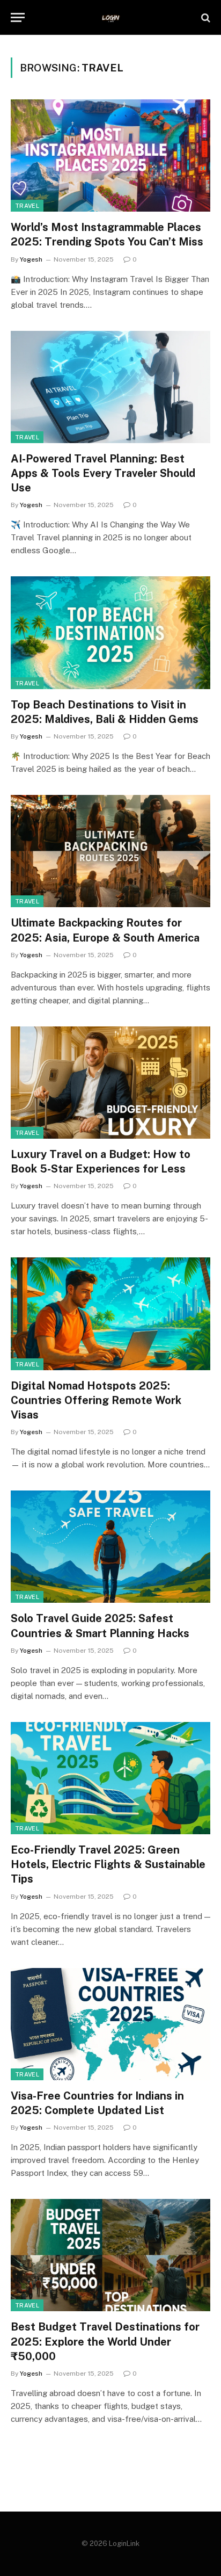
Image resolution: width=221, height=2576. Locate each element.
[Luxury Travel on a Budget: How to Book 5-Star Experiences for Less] (110, 1083)
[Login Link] (111, 17)
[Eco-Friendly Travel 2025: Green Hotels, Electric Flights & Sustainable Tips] (110, 1778)
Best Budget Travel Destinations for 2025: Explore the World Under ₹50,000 (105, 2341)
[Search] (205, 17)
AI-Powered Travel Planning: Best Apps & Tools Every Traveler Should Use (103, 473)
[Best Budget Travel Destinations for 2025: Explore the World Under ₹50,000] (110, 2255)
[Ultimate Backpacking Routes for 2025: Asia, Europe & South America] (110, 851)
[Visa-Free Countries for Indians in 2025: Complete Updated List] (110, 2024)
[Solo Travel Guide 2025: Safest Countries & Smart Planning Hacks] (110, 1547)
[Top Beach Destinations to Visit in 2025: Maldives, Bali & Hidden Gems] (110, 632)
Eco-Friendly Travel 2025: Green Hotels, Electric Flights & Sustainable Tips (108, 1864)
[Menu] (18, 17)
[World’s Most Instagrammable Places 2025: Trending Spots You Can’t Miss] (110, 155)
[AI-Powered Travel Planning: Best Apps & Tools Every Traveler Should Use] (110, 387)
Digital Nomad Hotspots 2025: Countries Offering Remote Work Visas (96, 1400)
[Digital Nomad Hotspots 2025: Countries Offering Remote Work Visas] (110, 1314)
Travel (27, 206)
